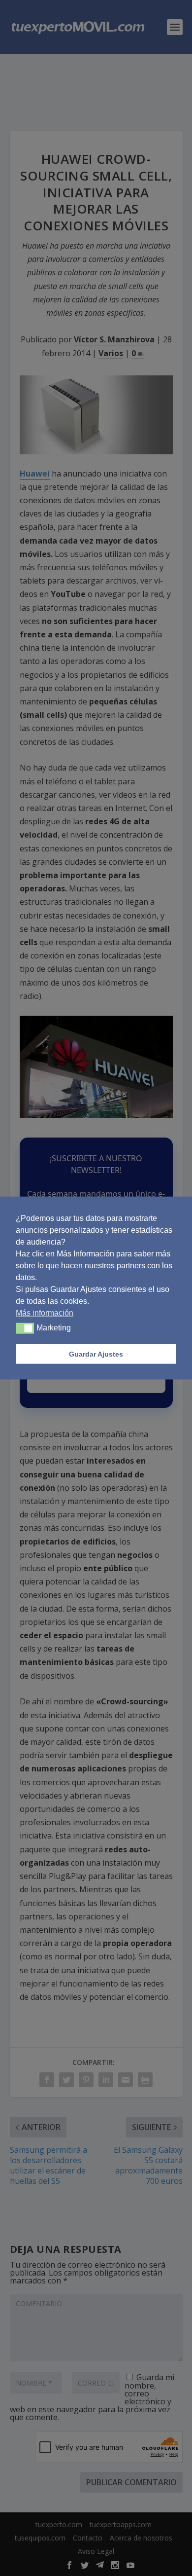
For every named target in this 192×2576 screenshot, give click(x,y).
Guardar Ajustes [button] (96, 1354)
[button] (25, 1328)
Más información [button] (45, 1313)
